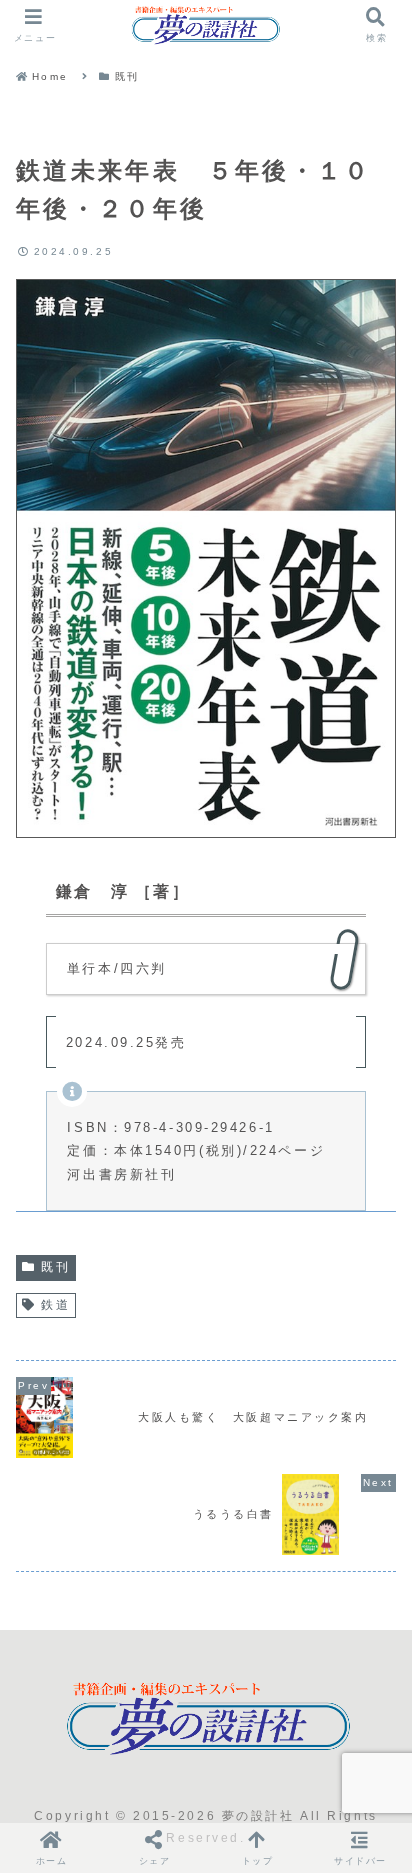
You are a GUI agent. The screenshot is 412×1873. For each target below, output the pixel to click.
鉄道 (55, 1305)
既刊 (55, 1267)
